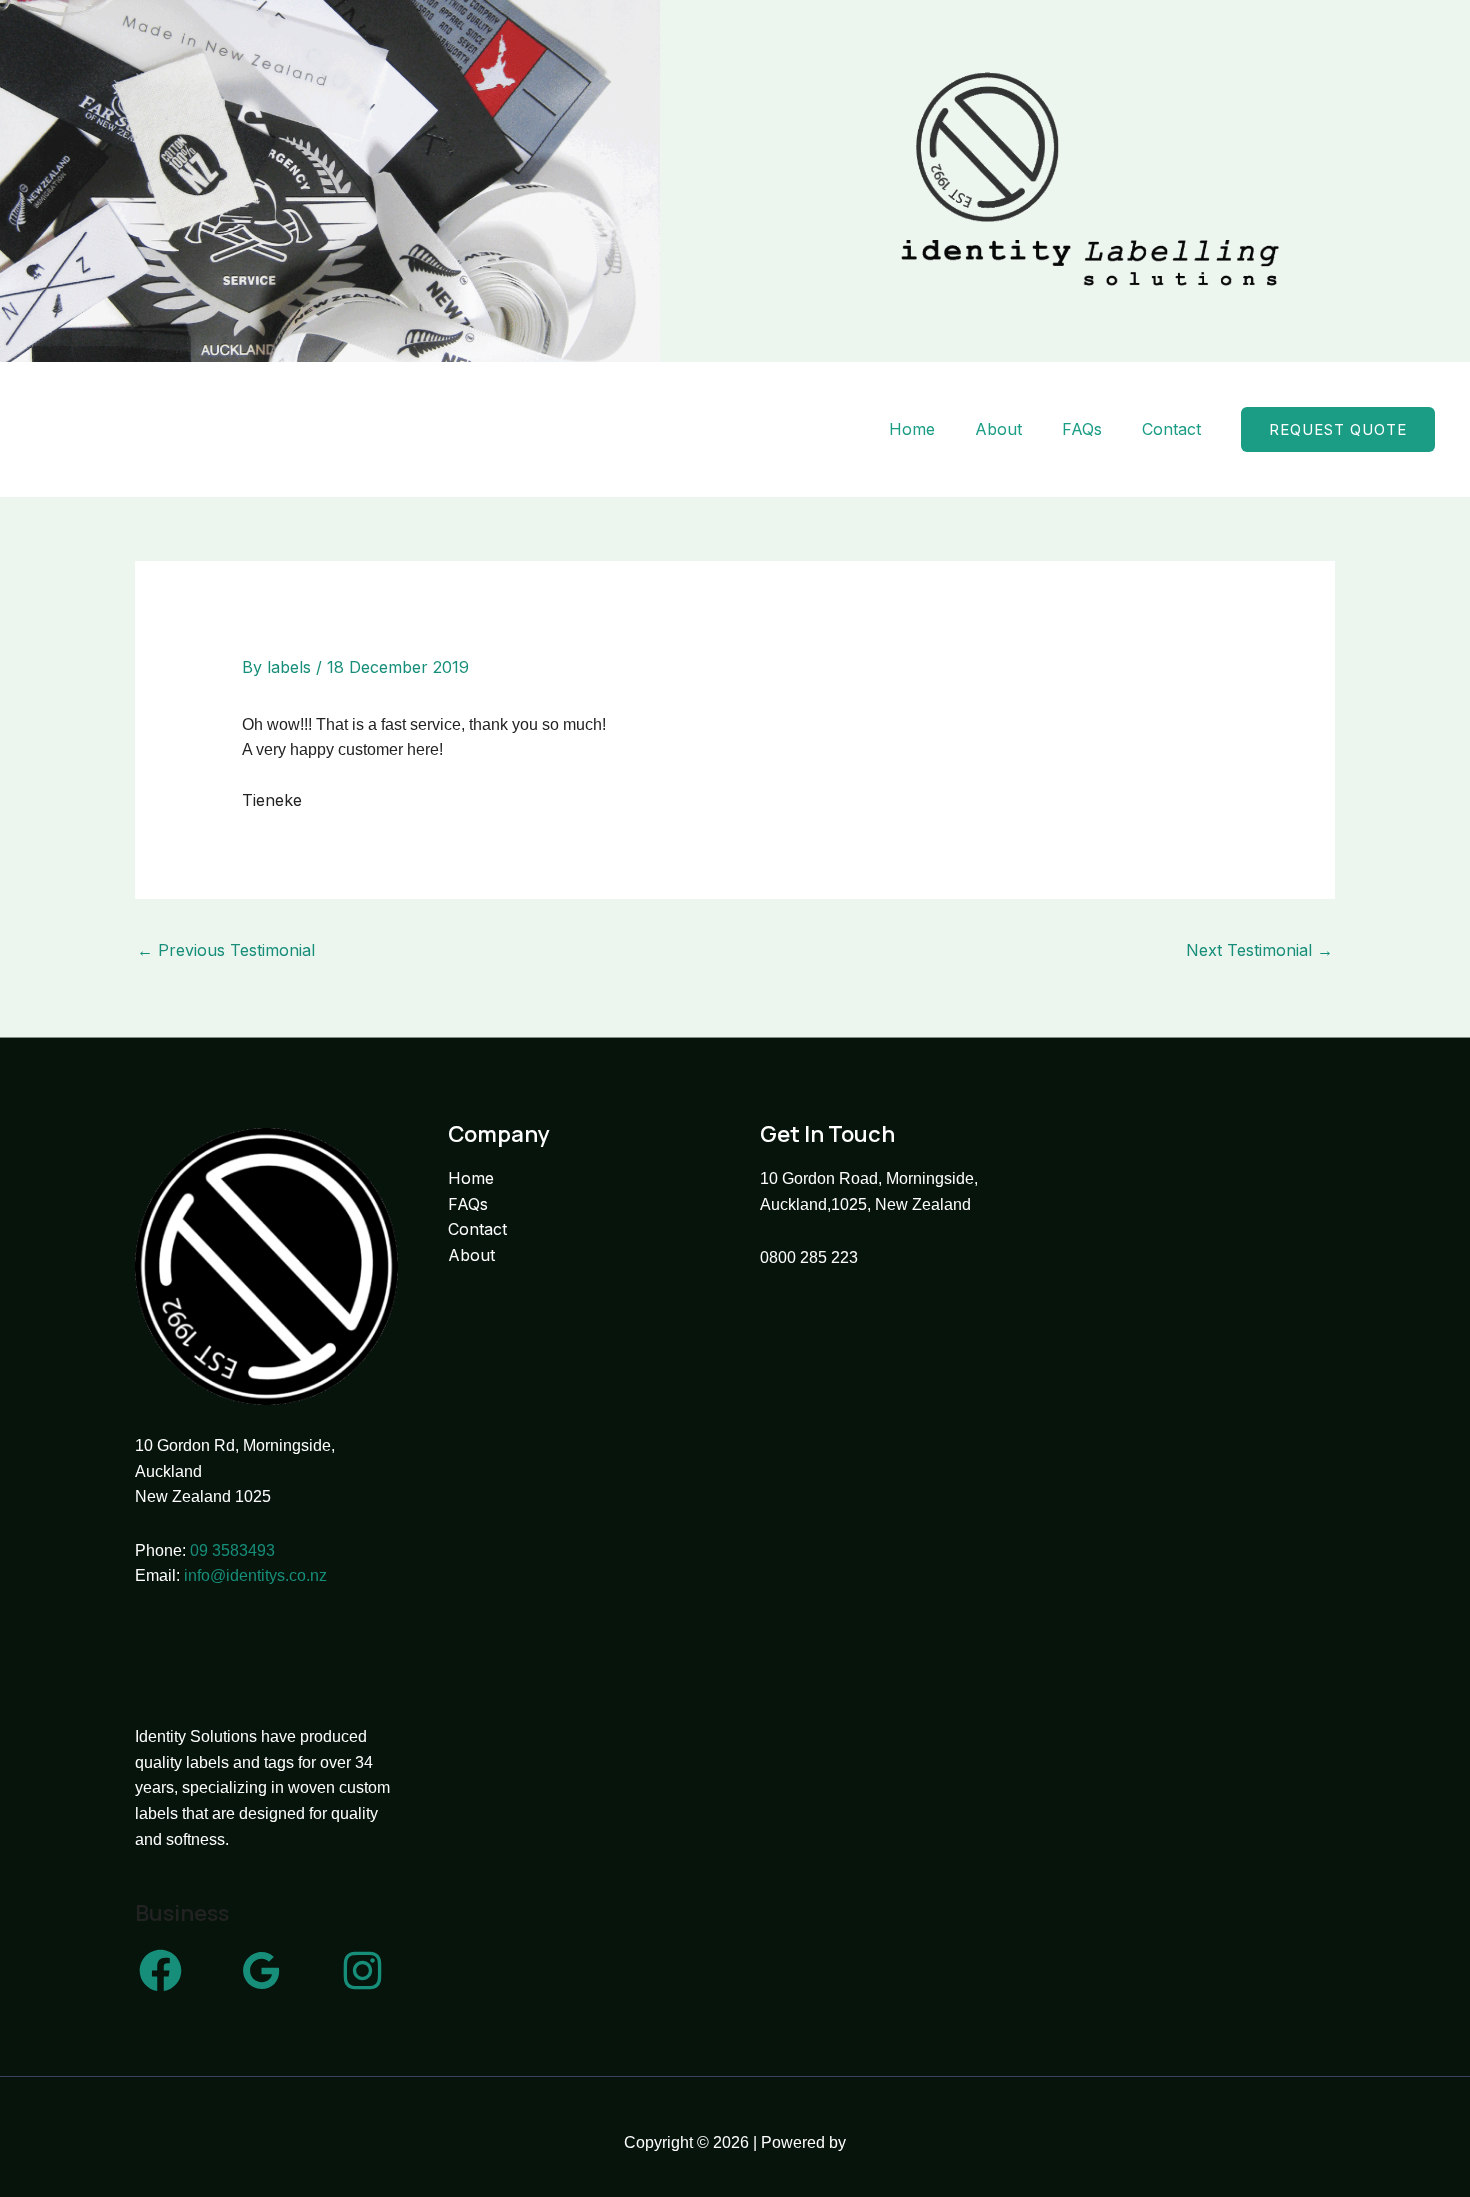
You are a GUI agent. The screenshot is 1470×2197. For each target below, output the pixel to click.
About (998, 429)
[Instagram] (362, 1970)
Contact (1171, 429)
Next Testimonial (1259, 950)
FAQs (1082, 429)
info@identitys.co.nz (255, 1575)
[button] (1338, 429)
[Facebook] (160, 1970)
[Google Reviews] (261, 1970)
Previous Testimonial (226, 950)
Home (912, 429)
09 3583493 (232, 1550)
